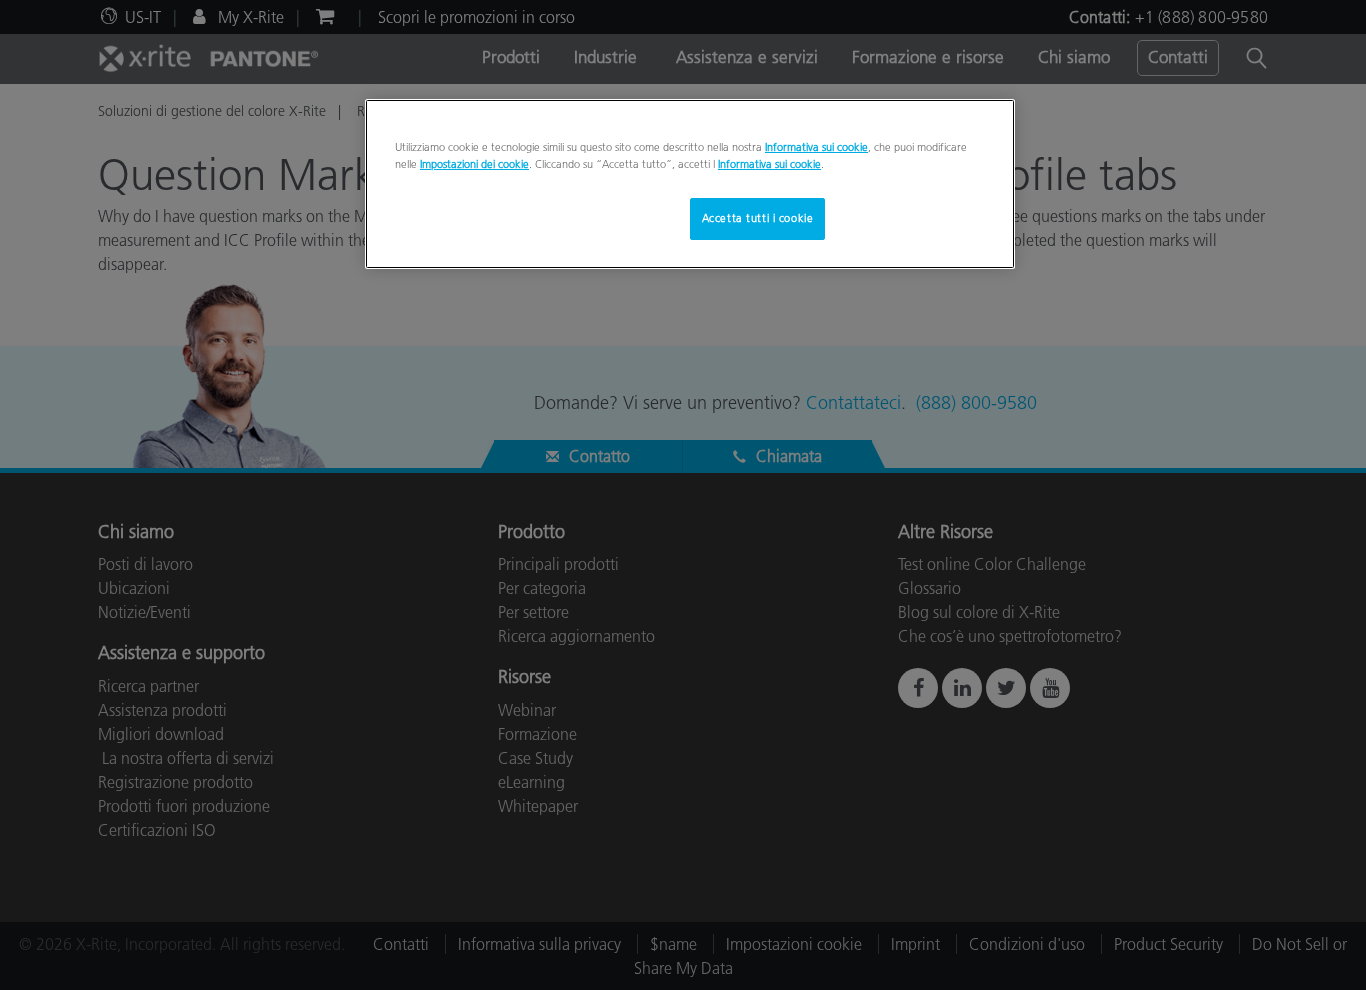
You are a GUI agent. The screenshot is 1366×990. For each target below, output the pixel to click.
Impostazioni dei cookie (474, 164)
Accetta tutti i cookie (758, 218)
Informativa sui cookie (816, 147)
